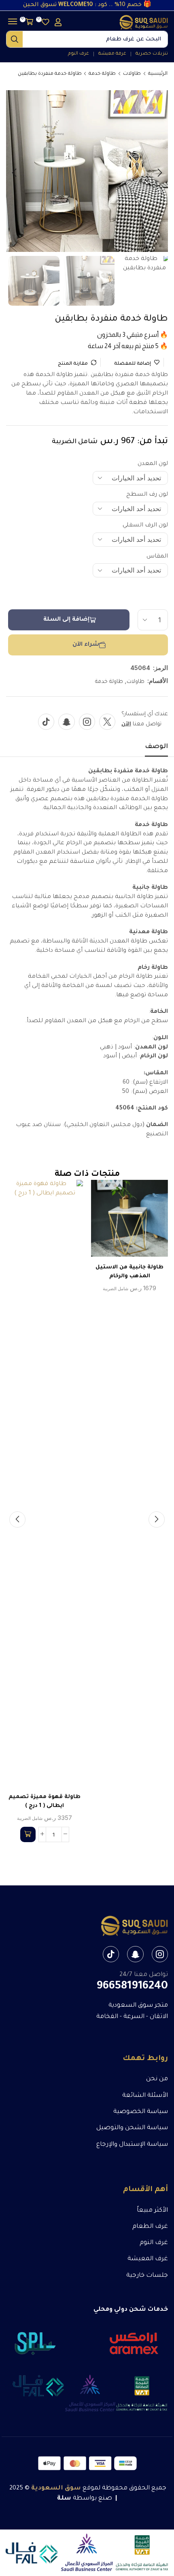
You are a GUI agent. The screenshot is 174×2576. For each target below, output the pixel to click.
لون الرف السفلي (145, 526)
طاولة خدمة (102, 74)
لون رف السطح (147, 495)
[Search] (15, 39)
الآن (126, 724)
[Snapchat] (67, 722)
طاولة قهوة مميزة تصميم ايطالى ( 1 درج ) (45, 1802)
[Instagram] (87, 722)
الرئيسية (158, 74)
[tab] (156, 749)
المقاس (157, 557)
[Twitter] (107, 722)
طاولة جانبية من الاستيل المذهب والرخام (129, 1272)
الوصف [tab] (156, 747)
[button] (58, 22)
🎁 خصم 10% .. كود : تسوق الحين (87, 5)
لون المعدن (153, 464)
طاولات (132, 74)
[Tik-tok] (46, 722)
